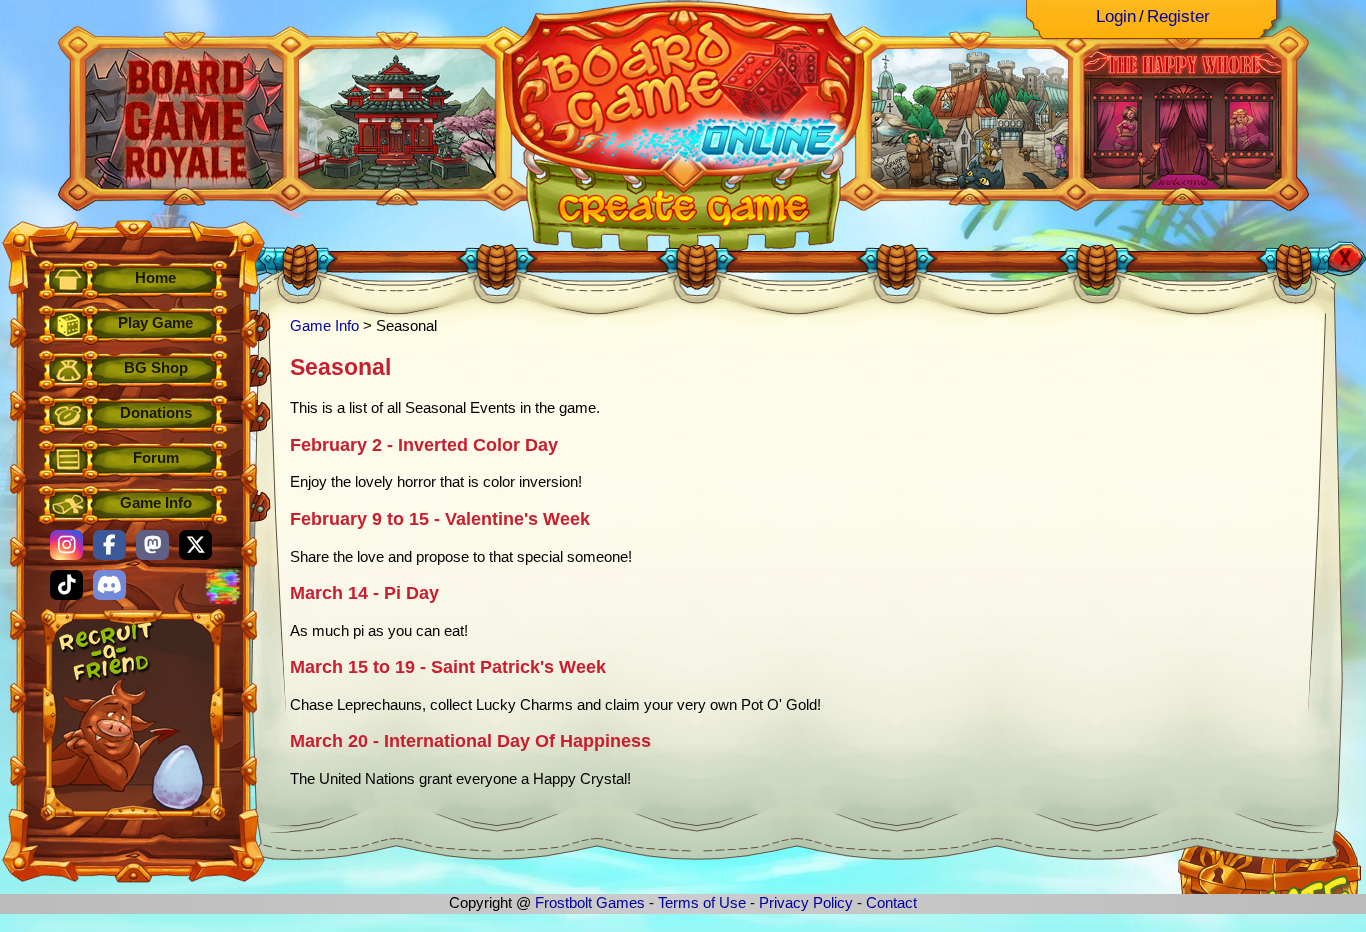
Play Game (155, 322)
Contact (891, 902)
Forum (156, 457)
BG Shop (156, 367)
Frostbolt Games (590, 902)
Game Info (156, 502)
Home (155, 277)
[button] (66, 545)
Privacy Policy (806, 902)
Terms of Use (702, 902)
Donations (156, 412)
